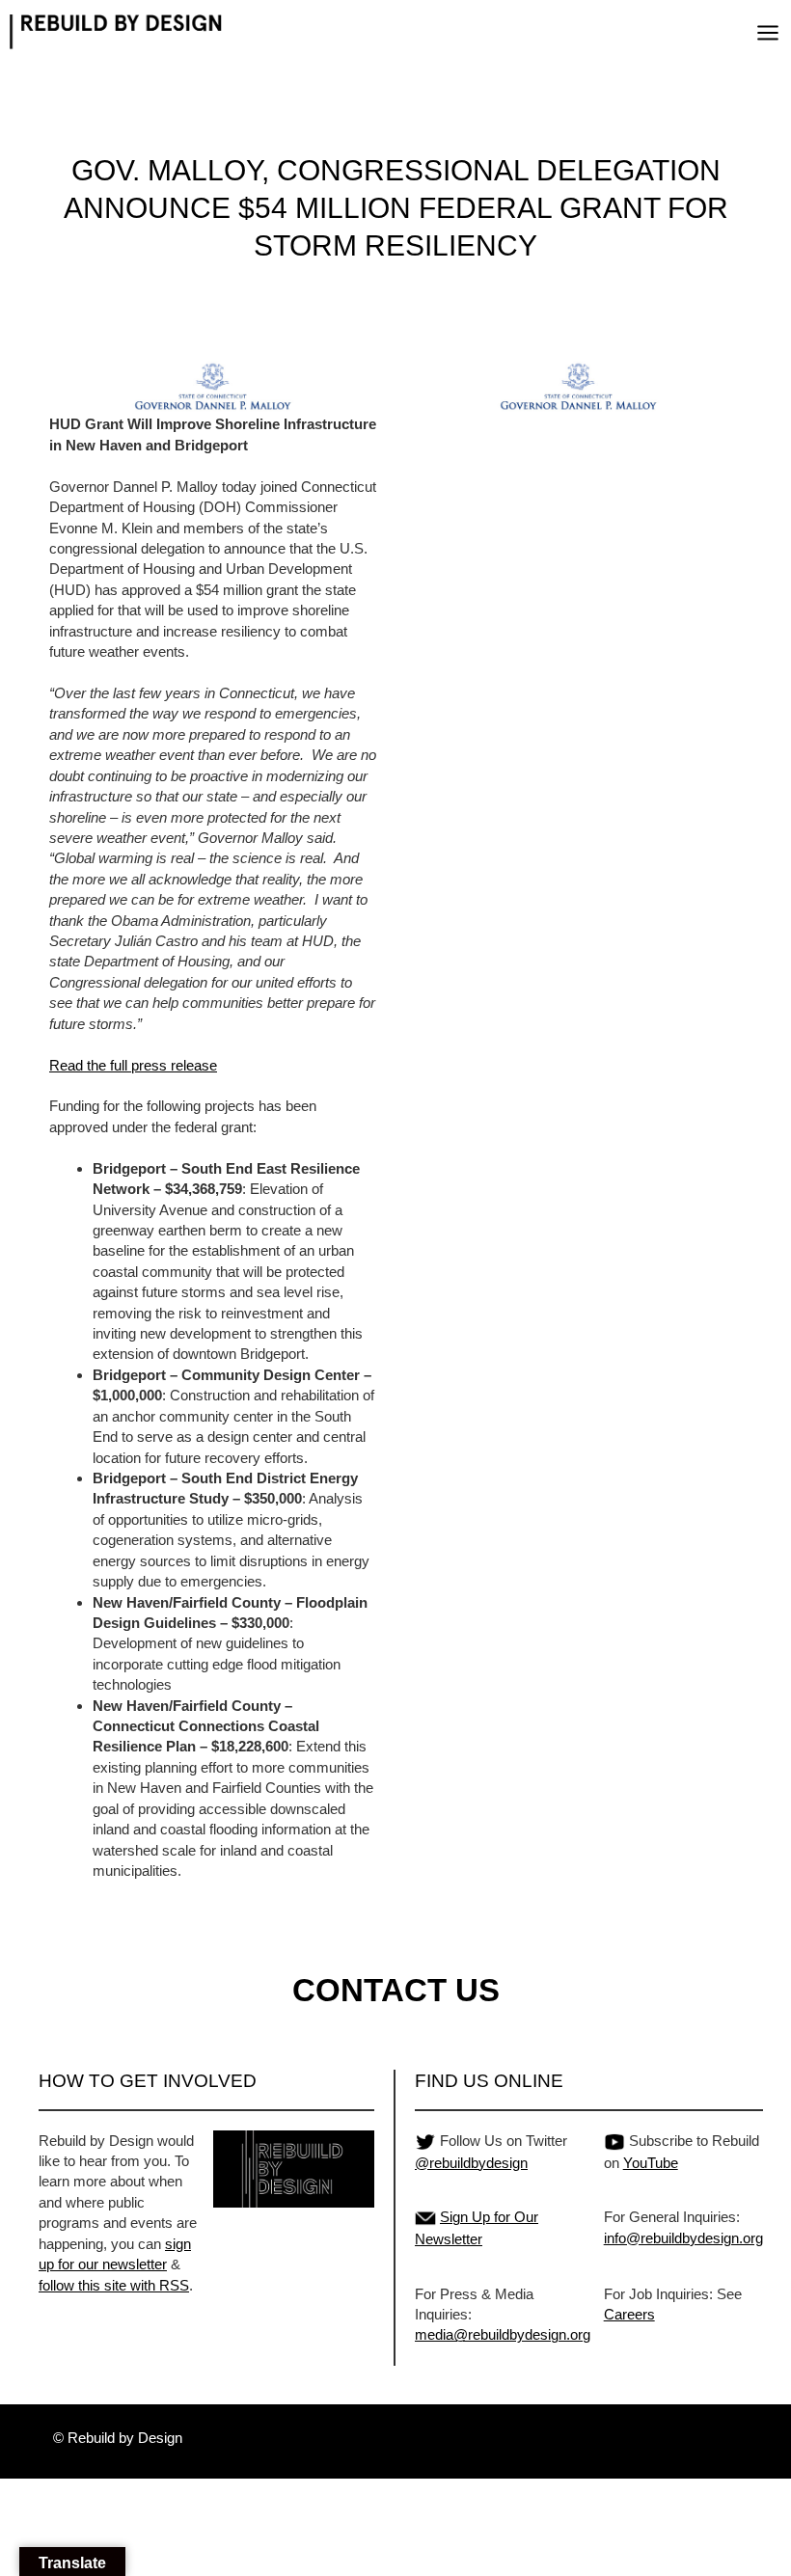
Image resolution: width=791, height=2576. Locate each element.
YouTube (651, 2163)
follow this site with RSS (114, 2285)
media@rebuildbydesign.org (503, 2334)
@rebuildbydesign (471, 2163)
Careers (629, 2314)
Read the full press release (133, 1065)
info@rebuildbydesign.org (683, 2238)
